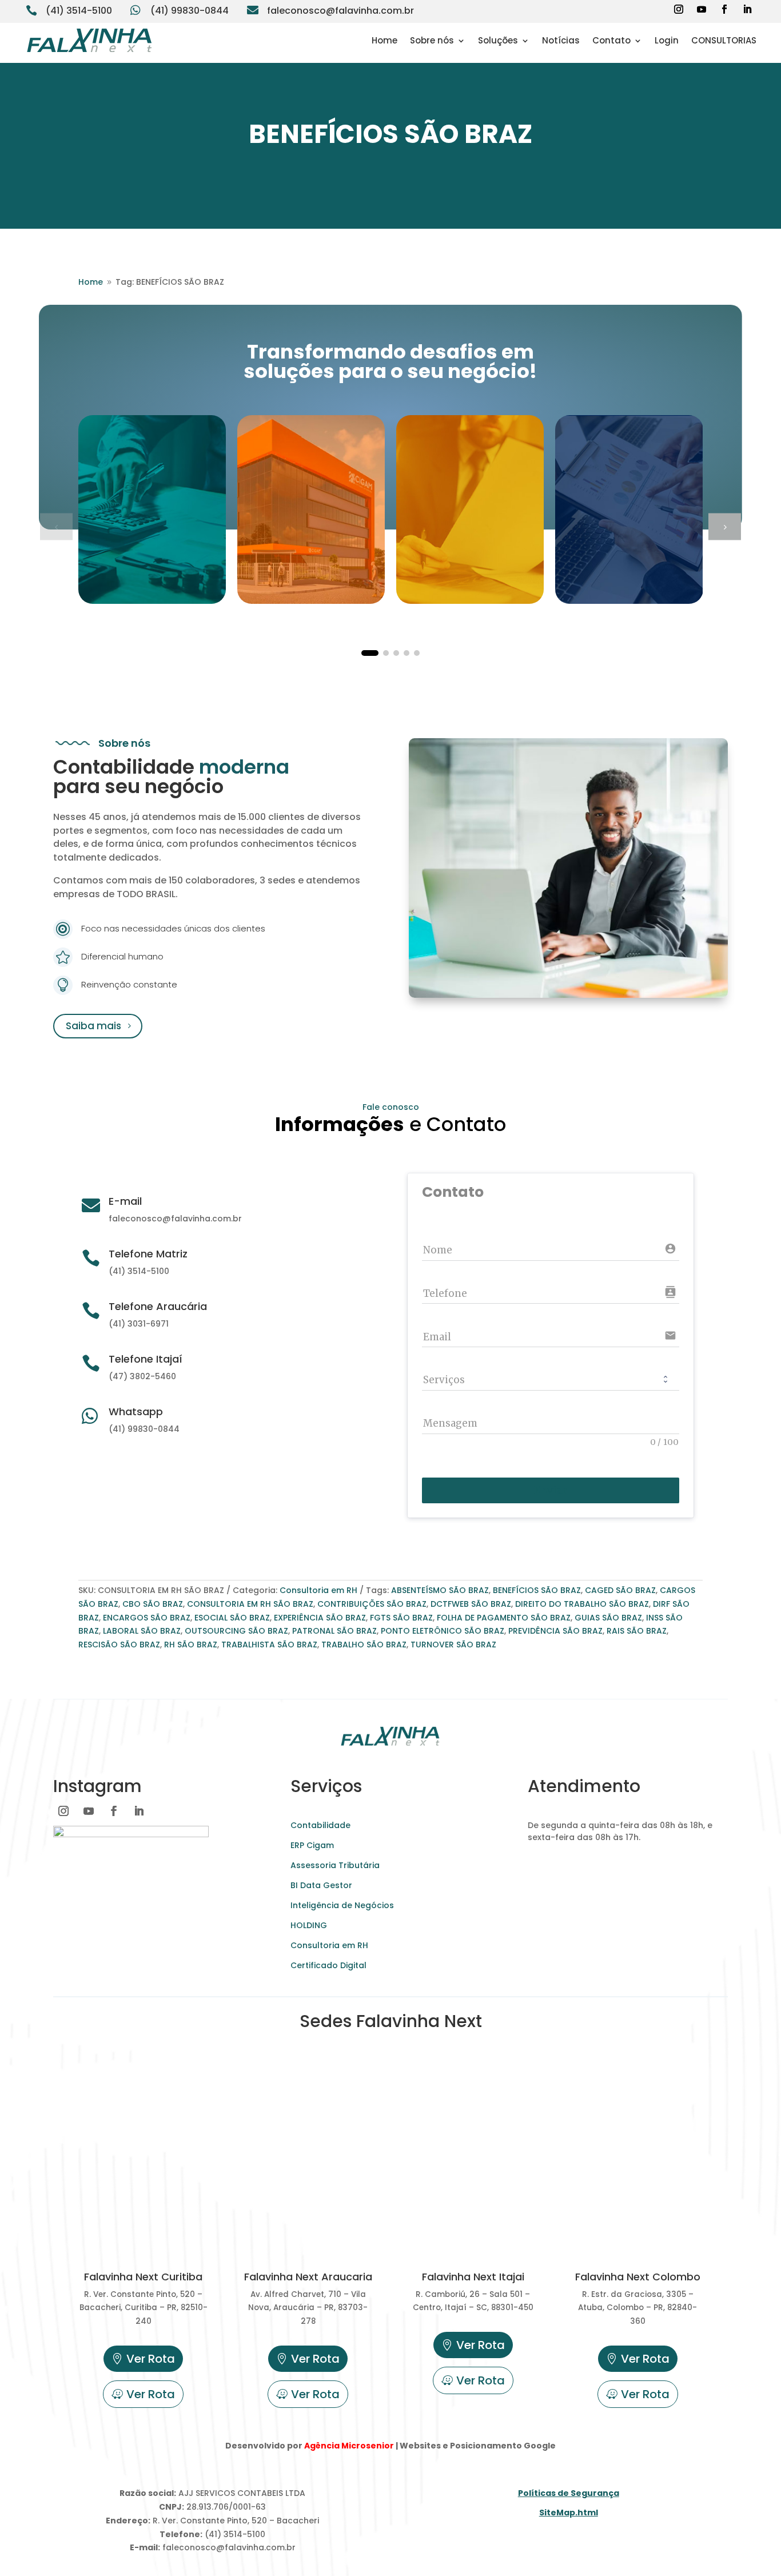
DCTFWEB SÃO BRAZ (471, 1604)
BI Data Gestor (321, 1885)
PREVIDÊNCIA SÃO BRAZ (555, 1631)
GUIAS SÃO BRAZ (608, 1618)
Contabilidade (320, 1825)
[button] (725, 526)
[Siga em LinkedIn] (747, 9)
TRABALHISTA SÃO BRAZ (269, 1645)
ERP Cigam (312, 1845)
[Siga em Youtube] (702, 9)
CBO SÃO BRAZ (153, 1604)
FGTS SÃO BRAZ (401, 1618)
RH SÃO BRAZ (191, 1645)
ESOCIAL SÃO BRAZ (232, 1618)
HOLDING (309, 1925)
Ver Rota (151, 2359)
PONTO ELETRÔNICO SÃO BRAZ (443, 1631)
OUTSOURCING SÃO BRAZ (236, 1631)
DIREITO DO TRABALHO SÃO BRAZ (582, 1604)
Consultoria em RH (318, 1590)
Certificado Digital (328, 1965)
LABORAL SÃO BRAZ (142, 1631)
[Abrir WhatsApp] (29, 2547)
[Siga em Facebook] (724, 9)
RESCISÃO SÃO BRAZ (119, 1645)
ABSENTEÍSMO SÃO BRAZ (440, 1590)
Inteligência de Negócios (342, 1905)
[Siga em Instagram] (679, 9)
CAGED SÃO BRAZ (620, 1590)
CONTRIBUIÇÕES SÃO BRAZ (372, 1604)
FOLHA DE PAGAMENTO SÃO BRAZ (504, 1618)
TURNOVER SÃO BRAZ (453, 1645)
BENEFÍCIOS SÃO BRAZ (537, 1590)
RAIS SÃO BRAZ (637, 1631)
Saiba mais (93, 1026)
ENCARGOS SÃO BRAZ (147, 1618)
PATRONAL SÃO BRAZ (334, 1631)
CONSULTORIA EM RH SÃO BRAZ (250, 1604)
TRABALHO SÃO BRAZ (364, 1645)
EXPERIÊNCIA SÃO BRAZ (320, 1618)
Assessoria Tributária (335, 1865)
